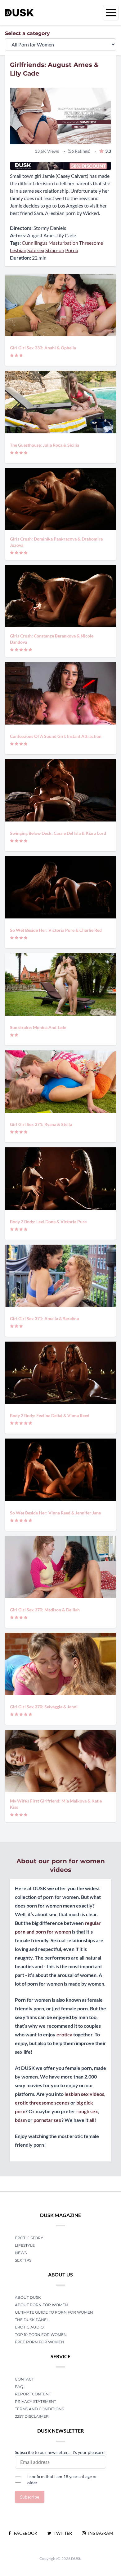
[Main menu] (111, 13)
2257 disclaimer (32, 2416)
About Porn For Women (41, 2305)
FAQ (19, 2387)
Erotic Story (29, 2238)
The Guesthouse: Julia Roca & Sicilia (45, 445)
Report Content (33, 2394)
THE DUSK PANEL (32, 2320)
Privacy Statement (36, 2401)
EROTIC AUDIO (29, 2327)
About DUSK (28, 2297)
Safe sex (36, 250)
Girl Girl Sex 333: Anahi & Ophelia (43, 348)
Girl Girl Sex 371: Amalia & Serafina (44, 1319)
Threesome (91, 243)
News (21, 2253)
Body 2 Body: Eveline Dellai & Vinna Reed (50, 1415)
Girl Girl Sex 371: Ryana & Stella (41, 1124)
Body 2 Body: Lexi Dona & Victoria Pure (48, 1222)
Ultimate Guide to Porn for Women (54, 2312)
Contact (24, 2379)
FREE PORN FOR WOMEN (40, 2342)
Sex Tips (23, 2260)
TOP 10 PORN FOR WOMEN (41, 2335)
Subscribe (30, 2497)
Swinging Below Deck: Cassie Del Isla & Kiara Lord (58, 833)
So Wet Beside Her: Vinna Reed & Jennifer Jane (55, 1513)
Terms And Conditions (39, 2409)
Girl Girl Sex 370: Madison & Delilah (45, 1610)
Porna (72, 250)
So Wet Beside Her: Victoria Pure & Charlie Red (56, 930)
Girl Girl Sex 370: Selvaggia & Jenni (44, 1707)
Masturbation (63, 243)
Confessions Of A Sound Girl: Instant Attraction (56, 736)
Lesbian (18, 250)
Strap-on (55, 250)
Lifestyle (25, 2245)
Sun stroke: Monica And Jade (38, 1027)
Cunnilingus (35, 243)
